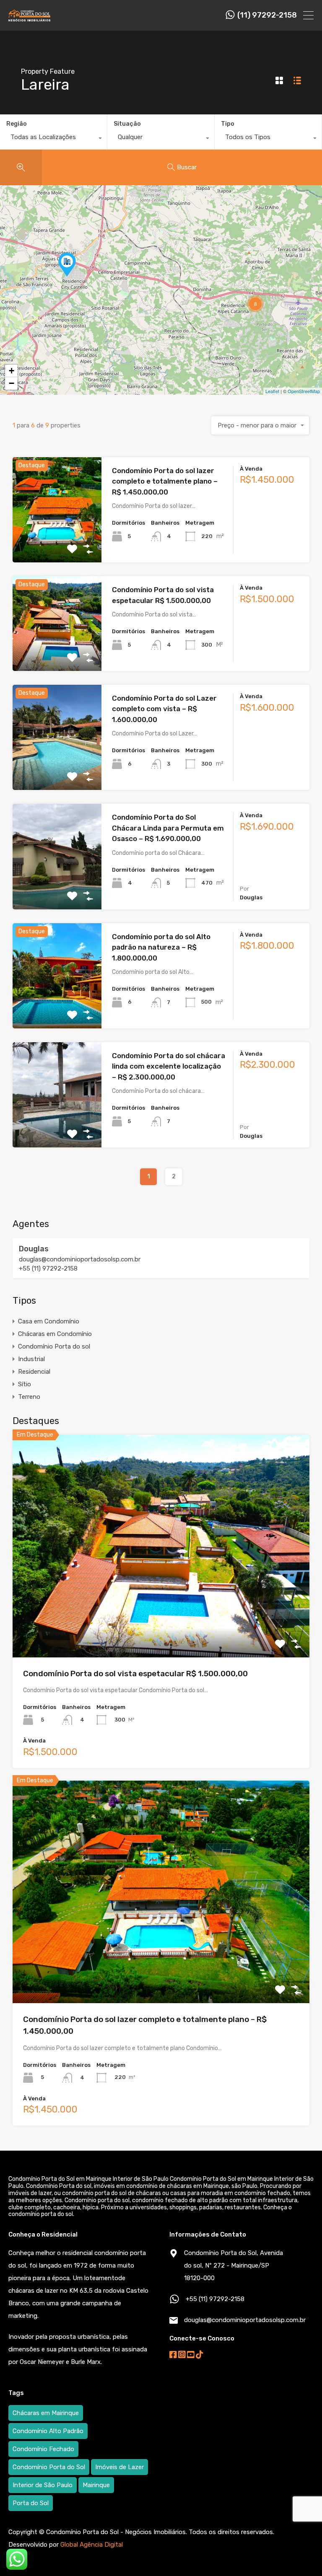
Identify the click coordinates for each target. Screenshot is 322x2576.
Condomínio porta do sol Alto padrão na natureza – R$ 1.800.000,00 (161, 947)
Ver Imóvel (57, 541)
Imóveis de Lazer (119, 2467)
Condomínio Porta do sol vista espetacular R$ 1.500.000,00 (135, 1674)
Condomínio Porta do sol (54, 1346)
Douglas (34, 1249)
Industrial (31, 1359)
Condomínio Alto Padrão (48, 2431)
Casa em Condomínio (49, 1321)
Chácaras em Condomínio (55, 1334)
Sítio (25, 1384)
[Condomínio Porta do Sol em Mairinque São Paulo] (29, 18)
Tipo (228, 124)
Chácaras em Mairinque (46, 2413)
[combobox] (53, 139)
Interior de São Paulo (43, 2485)
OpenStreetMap (304, 391)
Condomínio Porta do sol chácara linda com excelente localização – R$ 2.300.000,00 (169, 1066)
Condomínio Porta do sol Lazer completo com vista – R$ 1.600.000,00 (164, 709)
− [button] (12, 383)
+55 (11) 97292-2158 (48, 1269)
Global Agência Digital (92, 2545)
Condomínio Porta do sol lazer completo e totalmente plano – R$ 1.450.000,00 (165, 481)
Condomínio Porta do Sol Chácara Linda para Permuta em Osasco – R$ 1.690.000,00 (168, 828)
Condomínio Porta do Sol (49, 2467)
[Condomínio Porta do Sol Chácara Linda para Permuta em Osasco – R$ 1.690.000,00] (67, 265)
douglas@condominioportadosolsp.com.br (80, 1259)
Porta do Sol (31, 2503)
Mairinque (96, 2485)
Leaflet (272, 391)
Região (17, 124)
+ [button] (12, 371)
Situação (127, 124)
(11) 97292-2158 (267, 15)
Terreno (29, 1397)
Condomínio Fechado (43, 2449)
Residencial (34, 1372)
